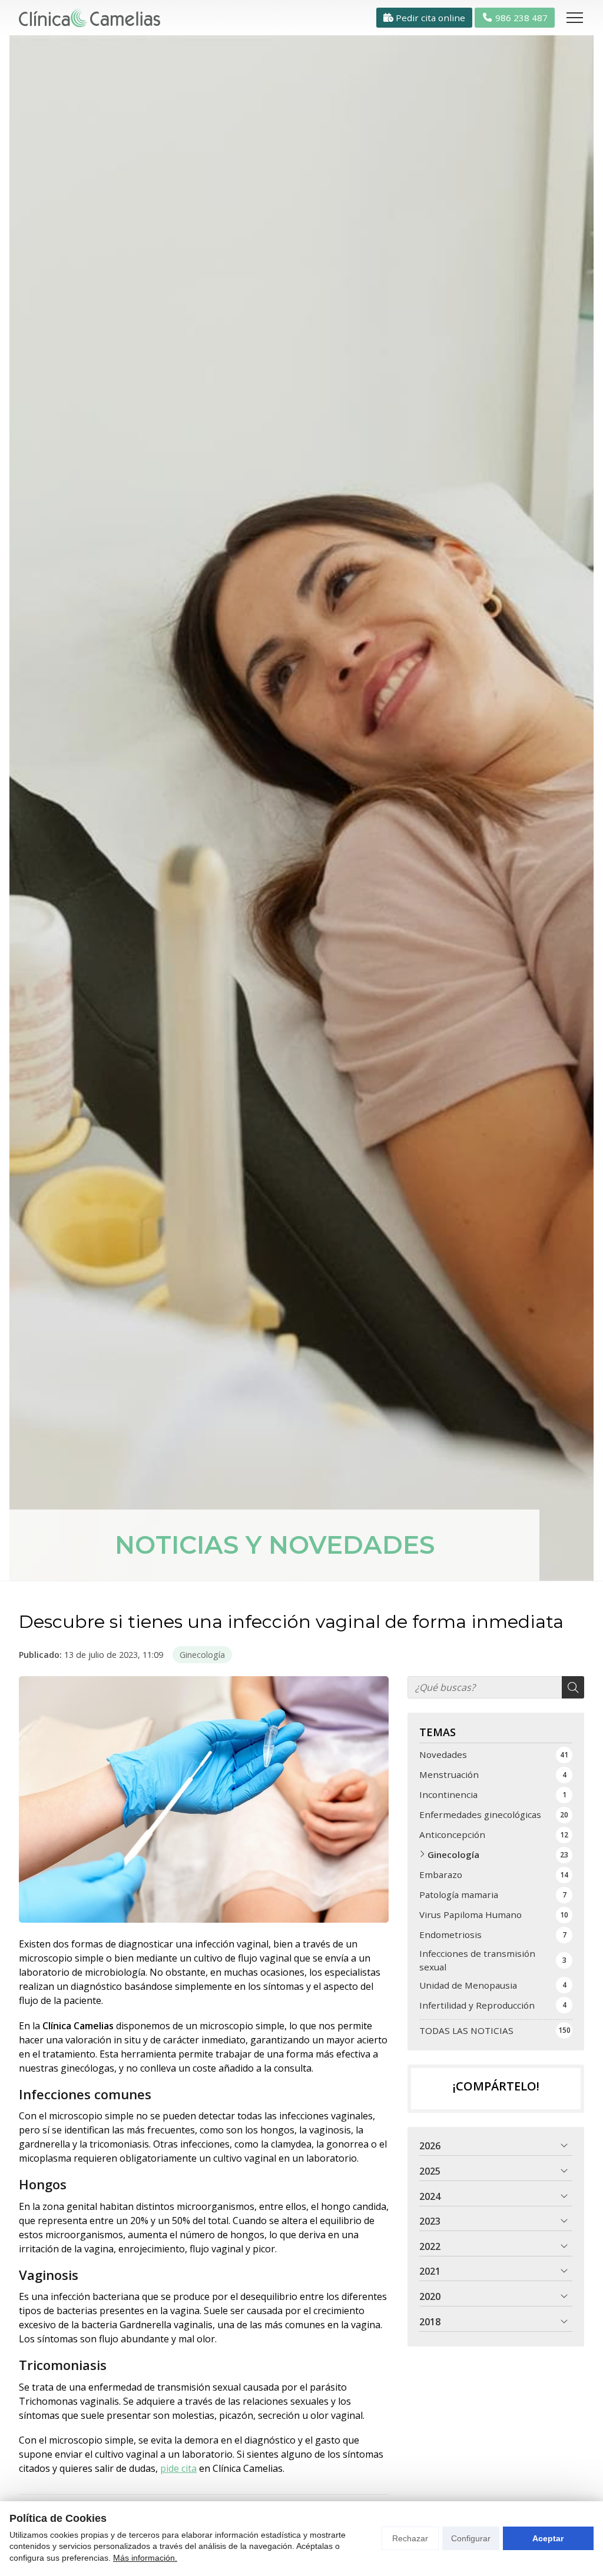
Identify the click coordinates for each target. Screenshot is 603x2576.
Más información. (145, 2558)
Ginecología (202, 1655)
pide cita (178, 2468)
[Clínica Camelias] (90, 18)
